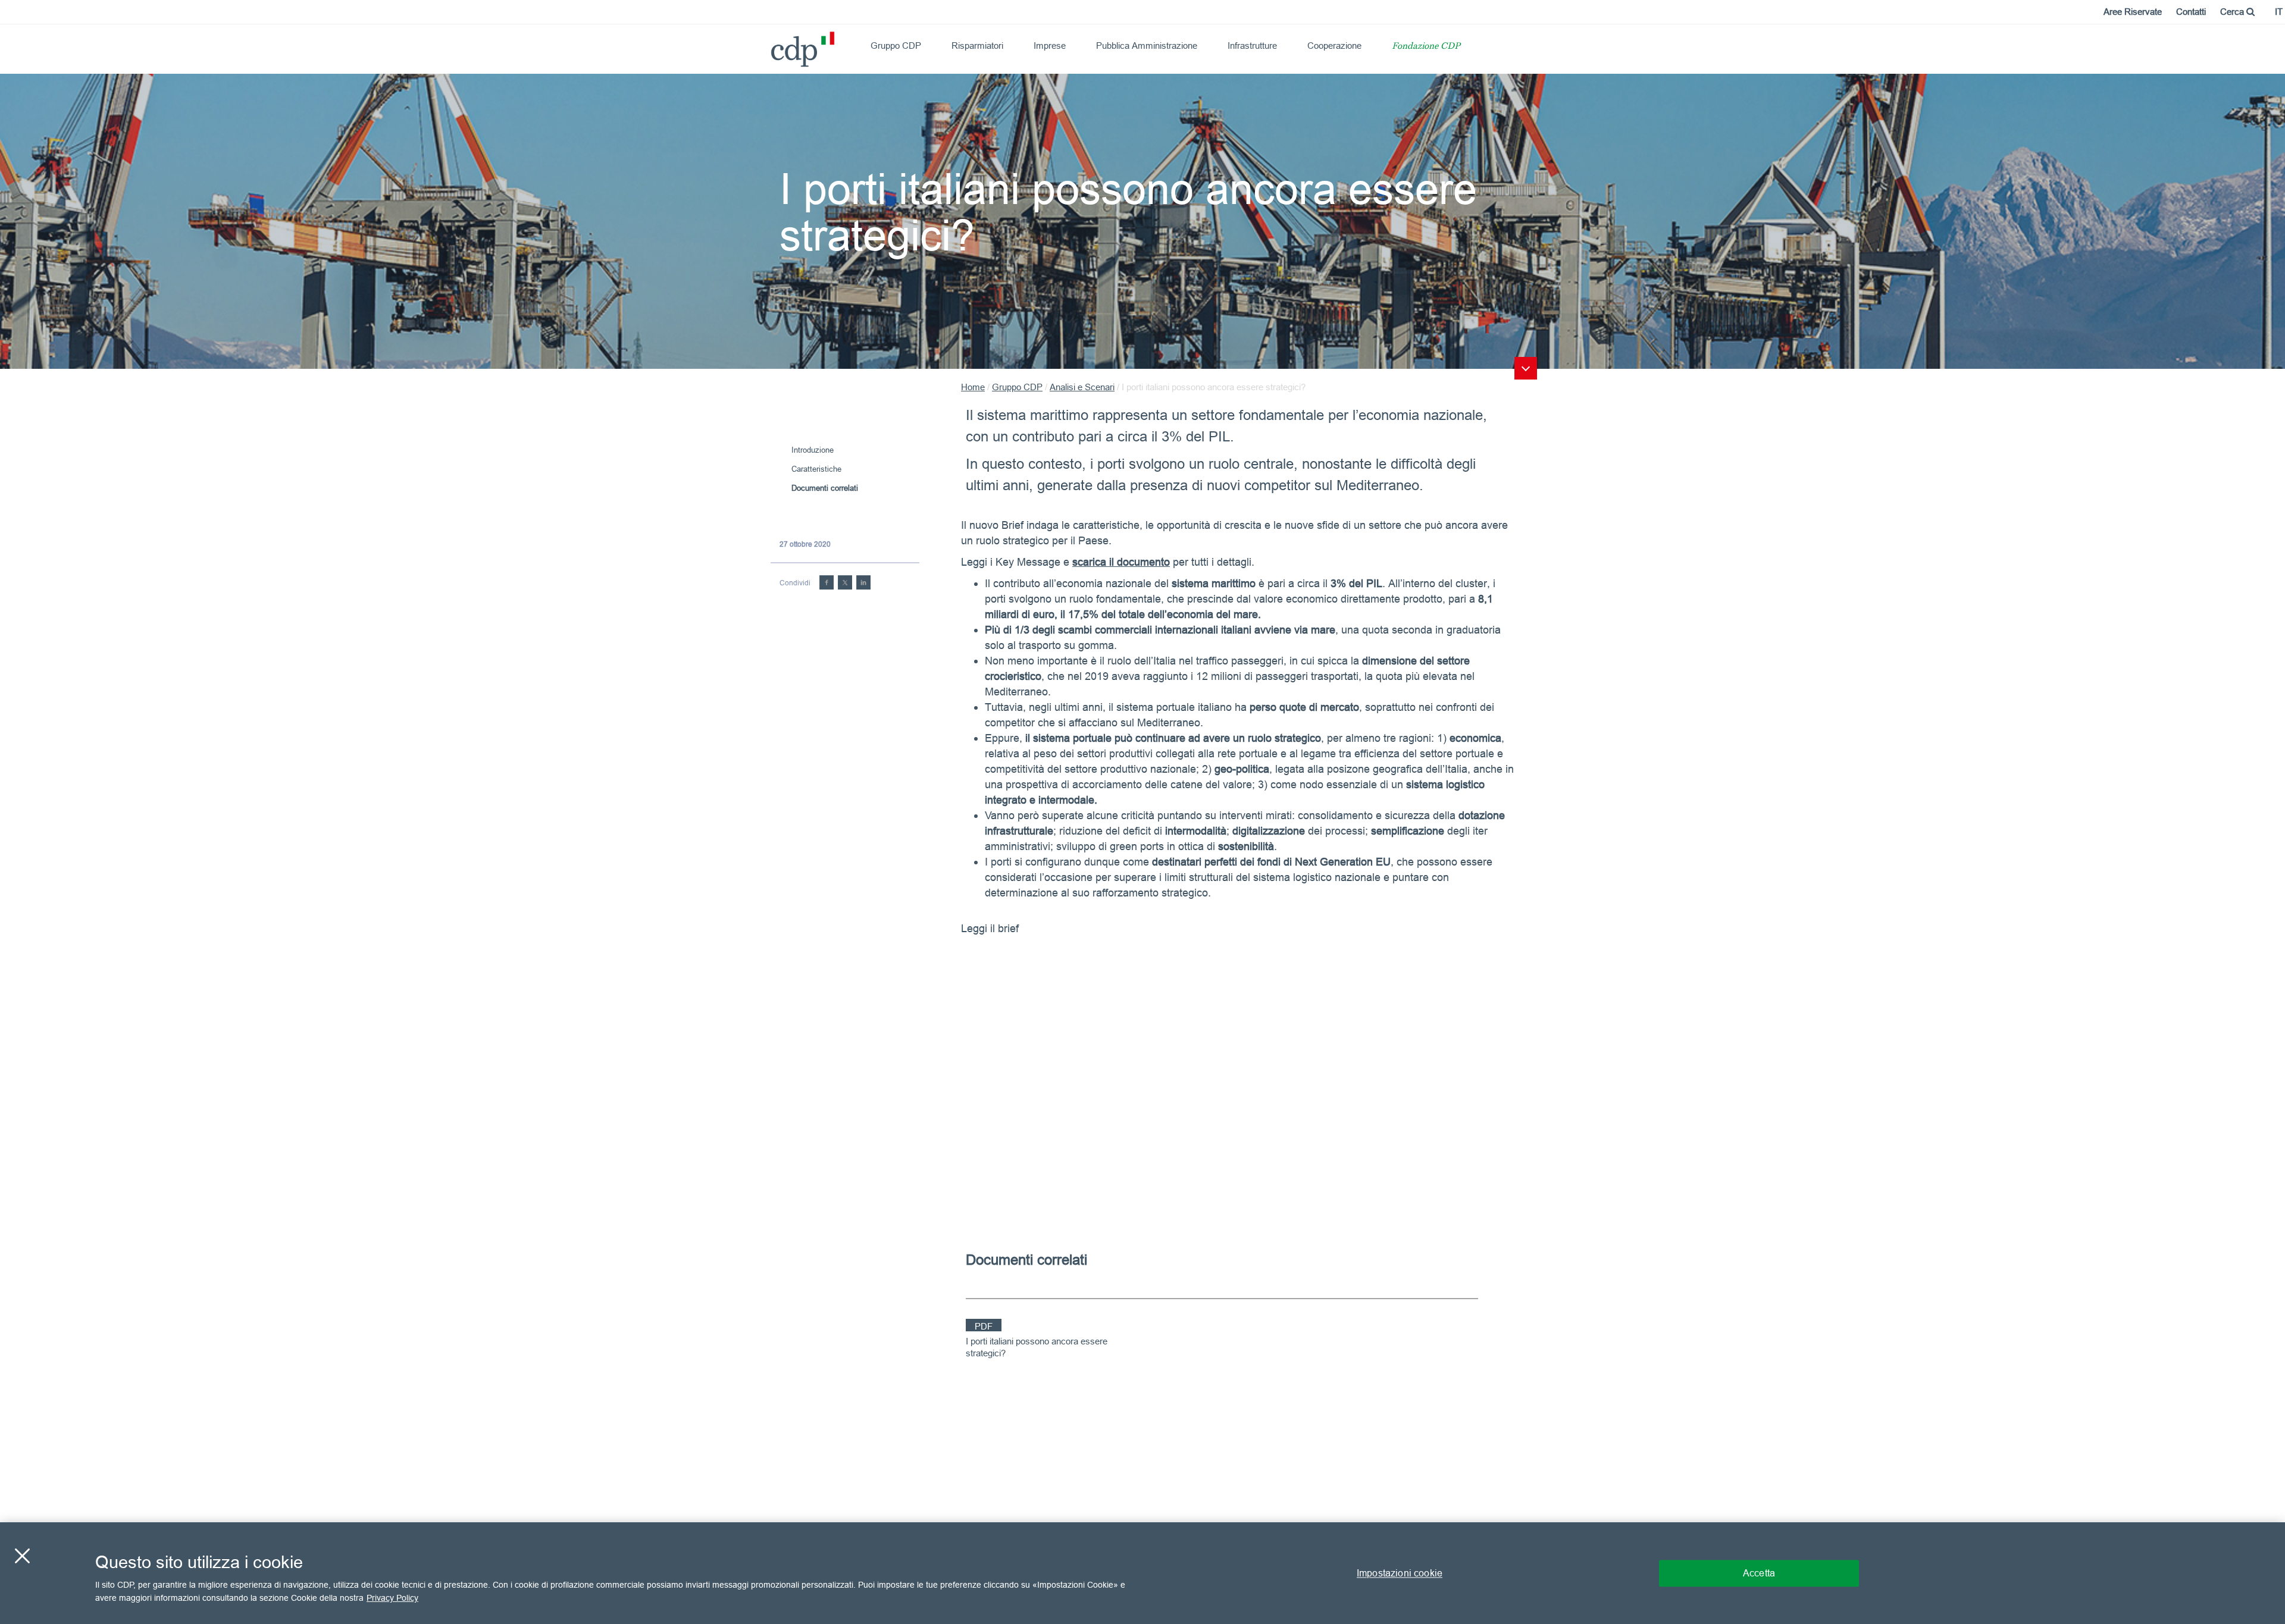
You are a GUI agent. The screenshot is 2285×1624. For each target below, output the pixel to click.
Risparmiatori (977, 46)
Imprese (1050, 46)
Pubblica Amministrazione (1147, 46)
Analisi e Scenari (1082, 387)
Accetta (1759, 1573)
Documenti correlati (825, 488)
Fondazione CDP (1426, 47)
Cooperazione (1334, 46)
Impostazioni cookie (1400, 1573)
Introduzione (813, 450)
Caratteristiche (816, 469)
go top (1526, 368)
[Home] (776, 45)
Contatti (2191, 12)
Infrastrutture (1252, 46)
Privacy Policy (392, 1598)
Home (973, 387)
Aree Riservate (2133, 12)
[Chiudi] (22, 1556)
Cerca (2233, 12)
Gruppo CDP (896, 46)
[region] (1142, 1573)
